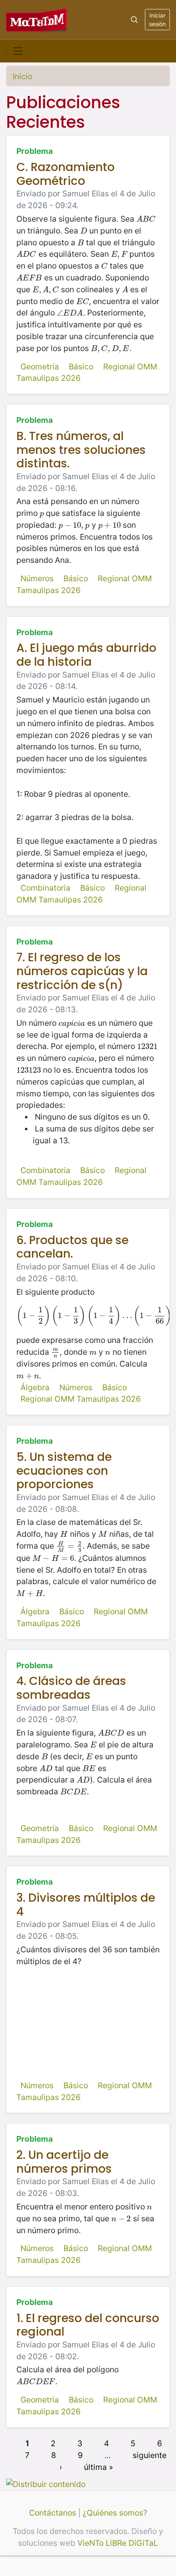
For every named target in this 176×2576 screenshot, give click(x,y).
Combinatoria (45, 888)
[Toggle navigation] (18, 51)
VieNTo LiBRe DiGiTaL (118, 2543)
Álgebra (35, 1387)
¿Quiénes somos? (115, 2513)
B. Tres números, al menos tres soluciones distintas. (81, 450)
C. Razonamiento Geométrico (65, 174)
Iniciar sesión (157, 20)
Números (37, 578)
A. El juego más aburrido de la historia (86, 655)
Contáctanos (53, 2513)
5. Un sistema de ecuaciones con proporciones (64, 1471)
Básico (81, 367)
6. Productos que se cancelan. (72, 1247)
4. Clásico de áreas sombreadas (71, 1688)
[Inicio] (37, 19)
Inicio (23, 76)
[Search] (134, 20)
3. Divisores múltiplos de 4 (86, 1905)
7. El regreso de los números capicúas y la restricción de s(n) (82, 971)
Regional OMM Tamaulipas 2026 (81, 1399)
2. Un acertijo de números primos (64, 2162)
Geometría (40, 367)
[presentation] (146, 219)
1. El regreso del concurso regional (88, 2325)
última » (98, 2467)
